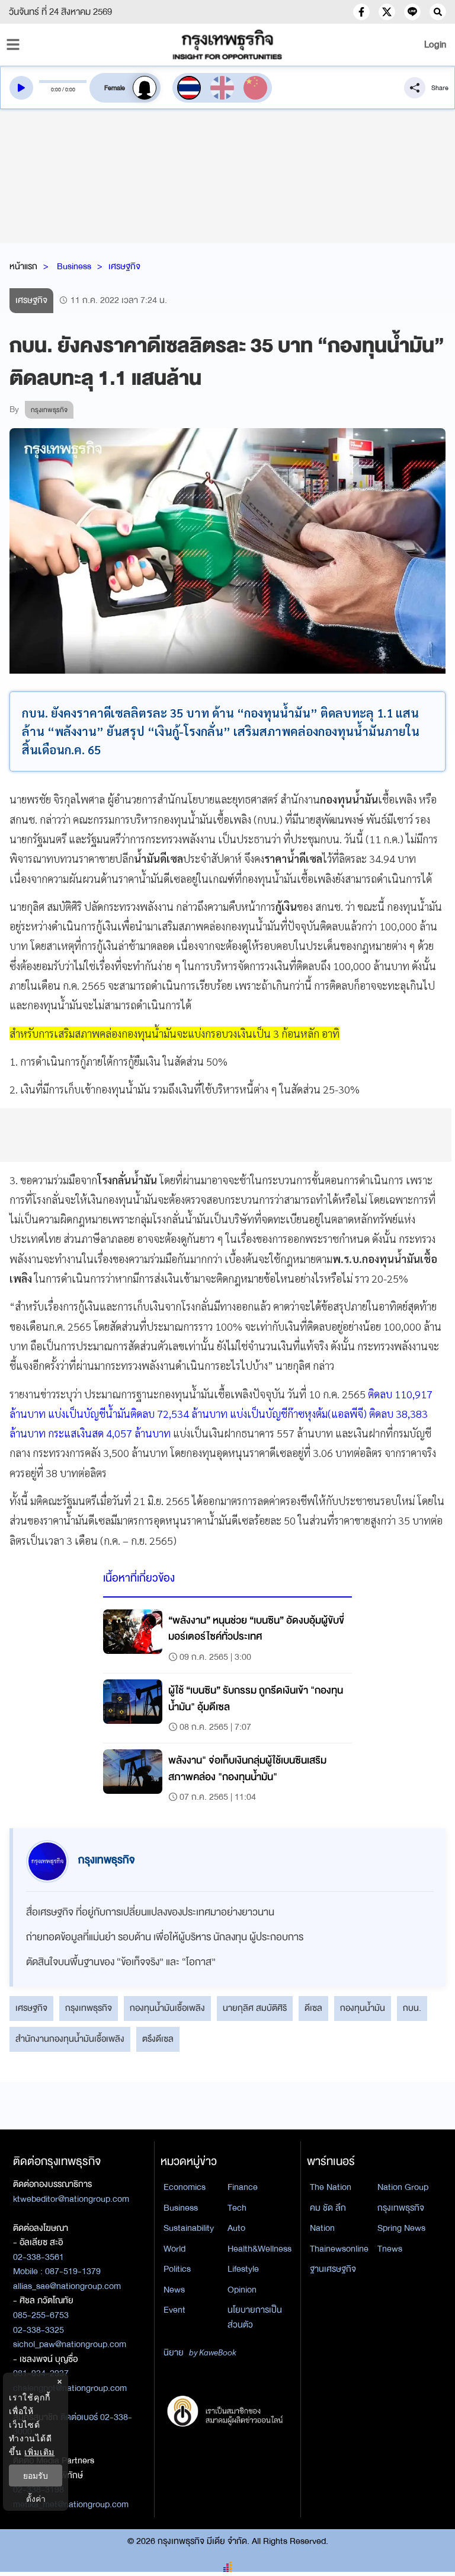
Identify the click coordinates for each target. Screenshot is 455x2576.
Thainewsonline (339, 2249)
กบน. (412, 2008)
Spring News (401, 2228)
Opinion (242, 2290)
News (174, 2290)
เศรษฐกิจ (124, 266)
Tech (237, 2208)
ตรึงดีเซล (158, 2039)
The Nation (331, 2187)
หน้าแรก (23, 266)
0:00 (56, 90)
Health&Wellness (259, 2249)
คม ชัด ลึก (328, 2208)
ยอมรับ (36, 2475)
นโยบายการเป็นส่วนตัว (255, 2317)
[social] (361, 12)
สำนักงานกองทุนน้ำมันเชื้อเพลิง (70, 2039)
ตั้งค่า (36, 2499)
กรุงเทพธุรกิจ (89, 2008)
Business (74, 266)
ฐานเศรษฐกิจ (333, 2269)
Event (174, 2310)
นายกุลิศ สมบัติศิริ (255, 2008)
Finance (243, 2187)
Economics (185, 2187)
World (174, 2249)
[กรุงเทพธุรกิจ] (227, 44)
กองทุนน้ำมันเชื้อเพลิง (167, 2008)
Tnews (390, 2249)
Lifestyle (243, 2269)
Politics (177, 2269)
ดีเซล (313, 2008)
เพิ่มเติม (39, 2452)
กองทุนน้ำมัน (363, 2008)
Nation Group (403, 2187)
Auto (236, 2228)
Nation (322, 2228)
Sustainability (189, 2228)
